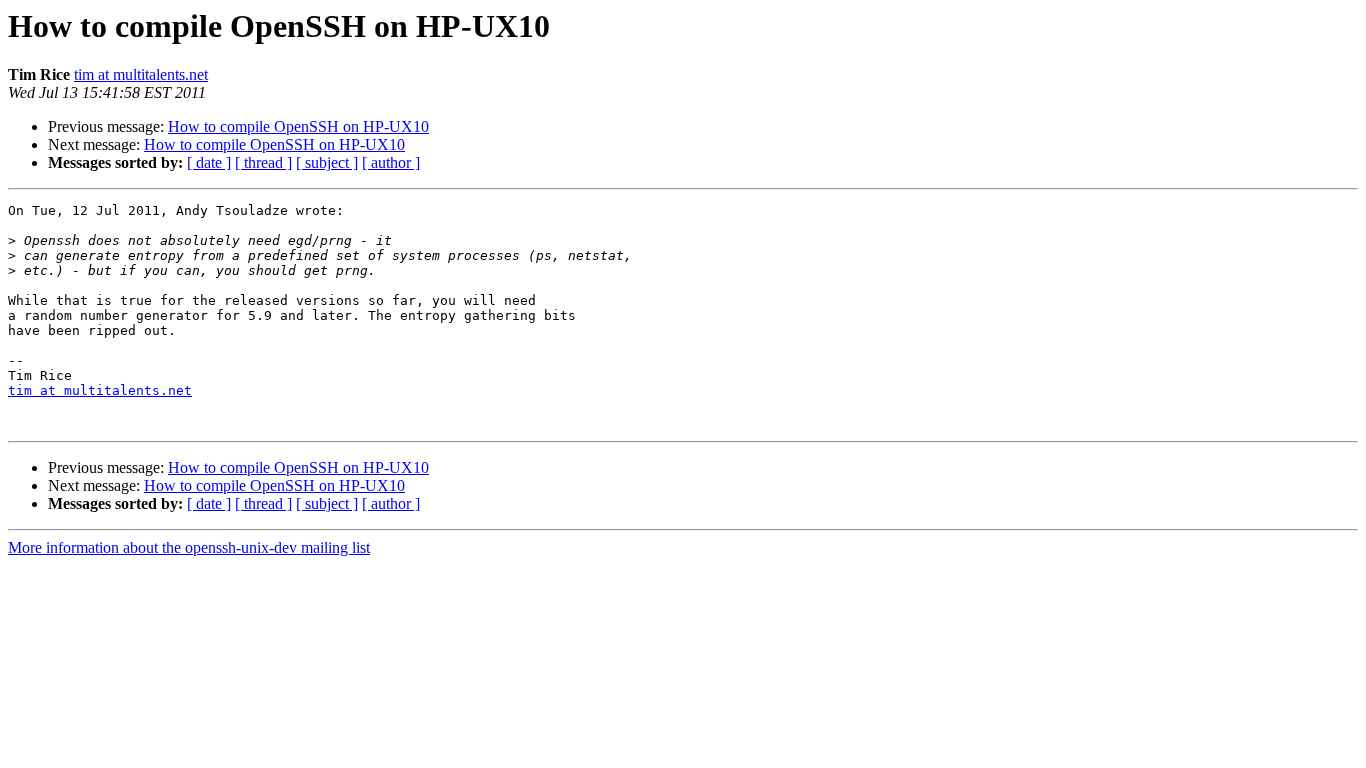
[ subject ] (327, 162)
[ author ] (391, 162)
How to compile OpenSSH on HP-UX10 (298, 126)
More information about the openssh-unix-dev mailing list (189, 547)
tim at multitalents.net (141, 74)
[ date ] (209, 162)
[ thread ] (263, 162)
